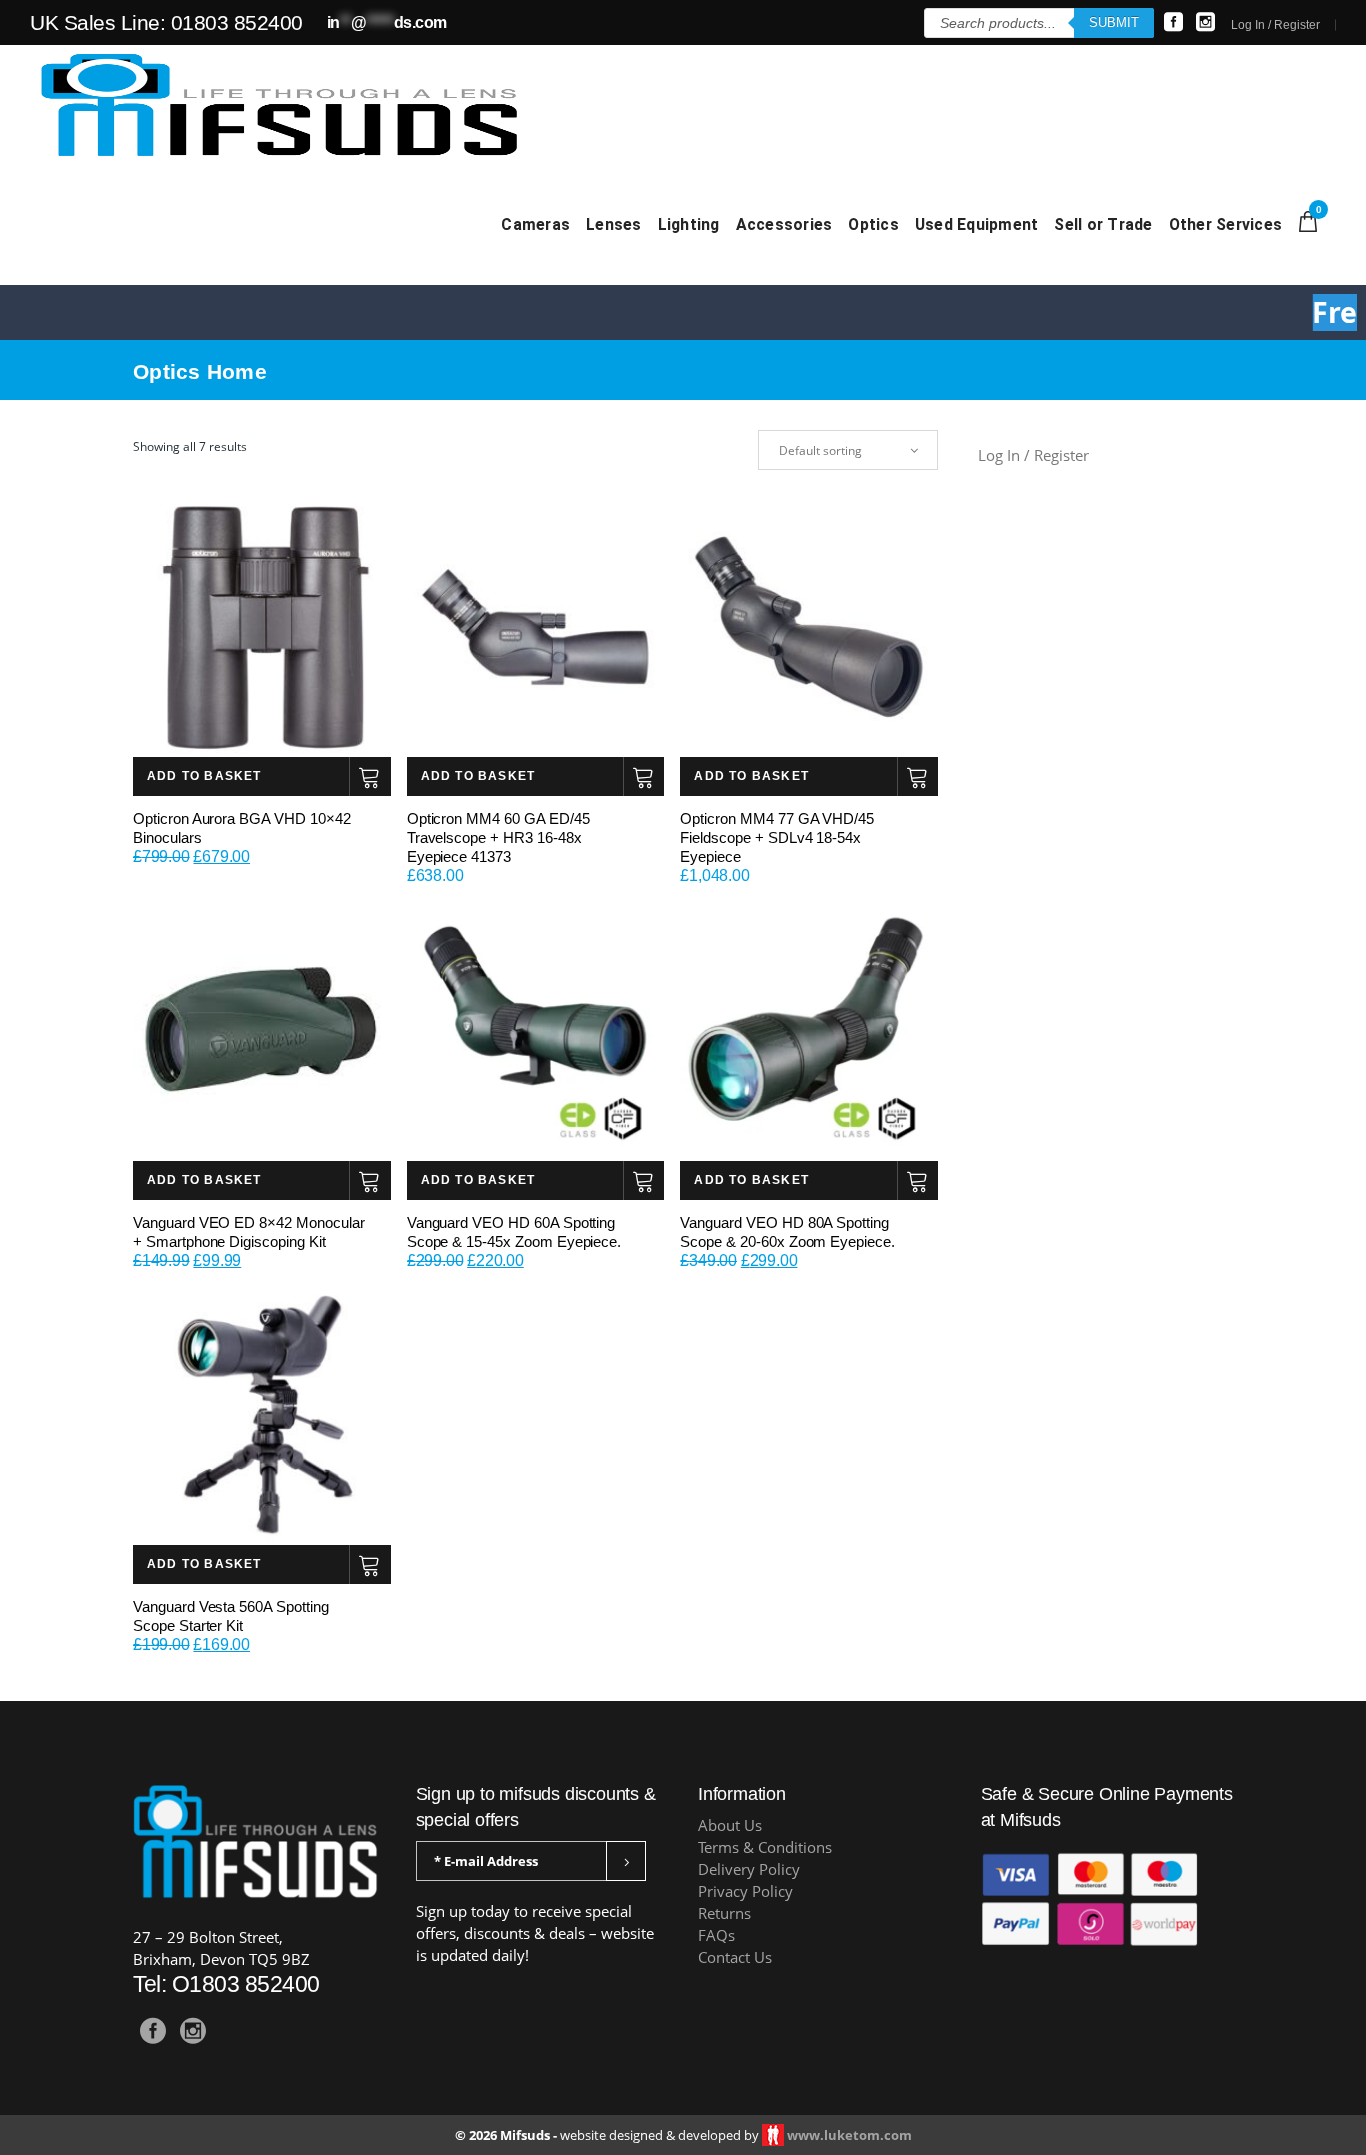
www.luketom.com (849, 2135)
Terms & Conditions (765, 1847)
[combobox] (848, 450)
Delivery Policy (749, 1869)
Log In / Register (1275, 25)
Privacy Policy (745, 1891)
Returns (724, 1913)
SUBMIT (1114, 22)
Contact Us (735, 1957)
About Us (730, 1825)
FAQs (716, 1935)
